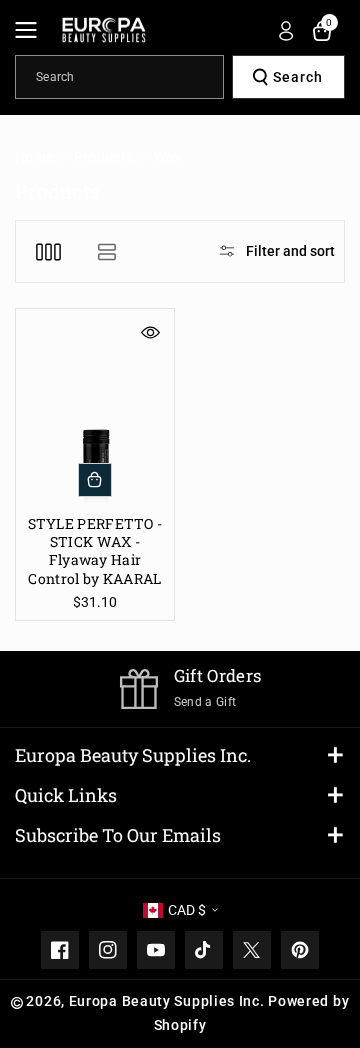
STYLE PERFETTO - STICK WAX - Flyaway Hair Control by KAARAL (95, 551)
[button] (32, 30)
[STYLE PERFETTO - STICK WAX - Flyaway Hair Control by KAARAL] (95, 408)
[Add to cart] (95, 480)
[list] (106, 251)
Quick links (66, 795)
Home (34, 157)
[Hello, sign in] (286, 31)
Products (103, 157)
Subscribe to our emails (118, 835)
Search (298, 77)
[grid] (48, 251)
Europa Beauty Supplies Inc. (133, 755)
